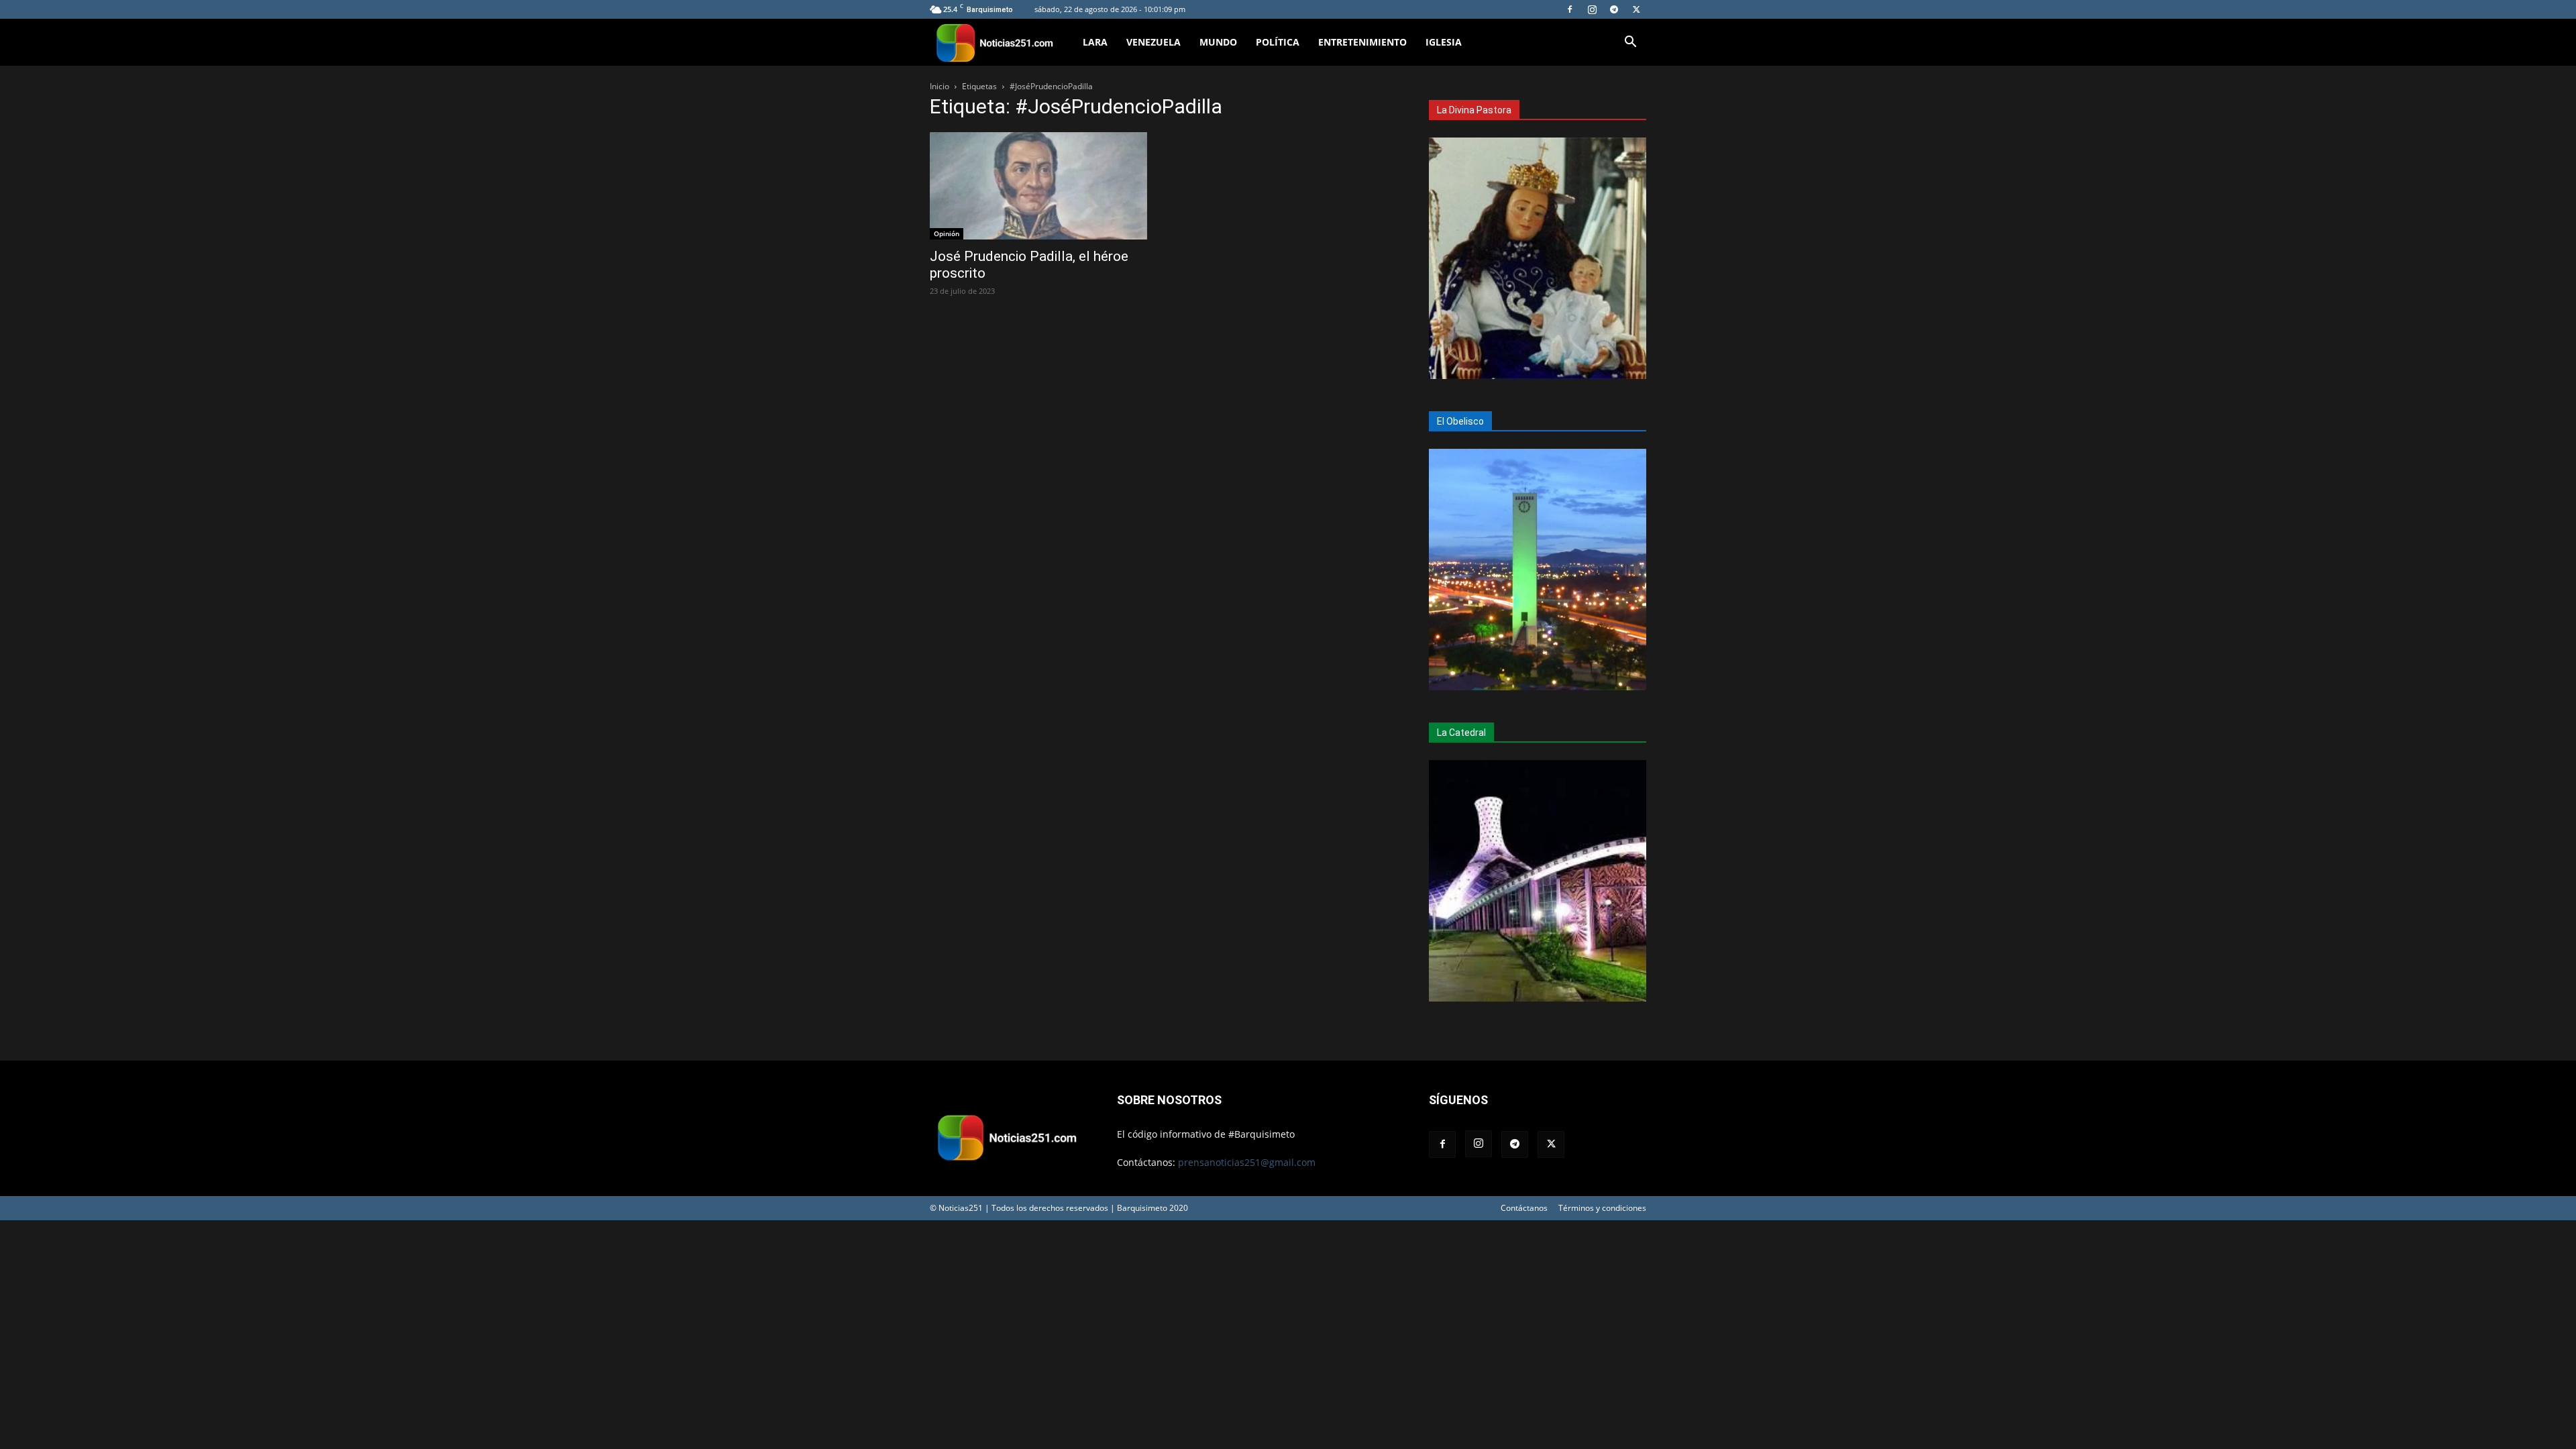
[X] (1636, 9)
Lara (1095, 42)
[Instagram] (1592, 9)
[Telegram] (1614, 9)
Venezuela (1153, 42)
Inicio (940, 86)
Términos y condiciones (1602, 1208)
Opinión (947, 233)
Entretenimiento (1362, 42)
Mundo (1218, 42)
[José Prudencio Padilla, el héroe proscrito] (1038, 186)
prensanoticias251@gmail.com (1247, 1162)
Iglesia (1444, 42)
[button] (1630, 43)
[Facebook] (1570, 9)
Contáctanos (1524, 1208)
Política (1278, 42)
